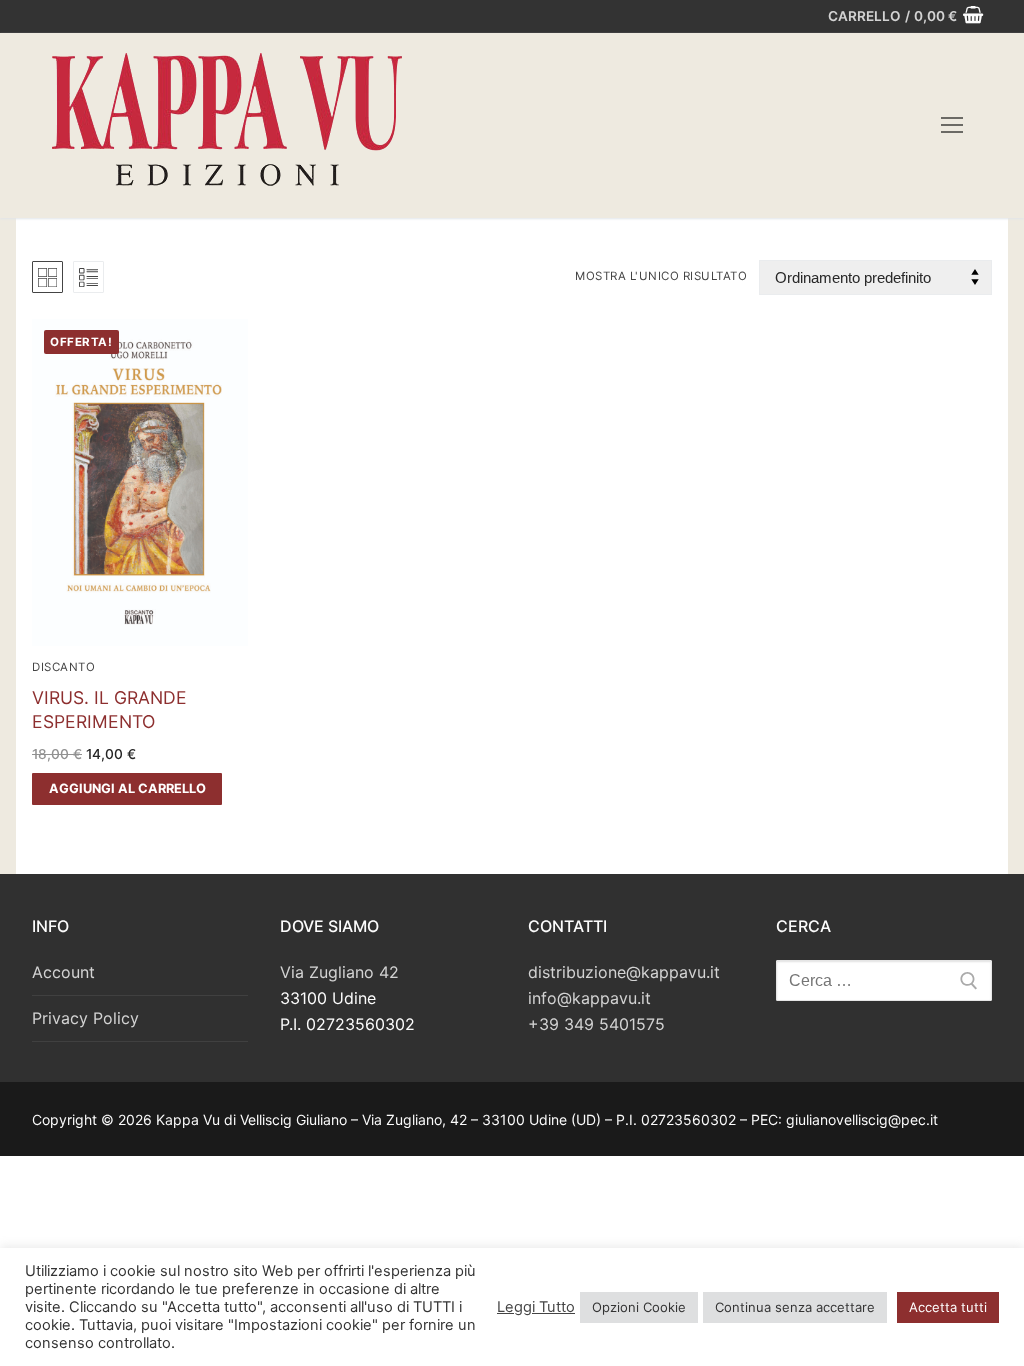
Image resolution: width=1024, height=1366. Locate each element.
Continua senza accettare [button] (795, 1307)
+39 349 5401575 (596, 1024)
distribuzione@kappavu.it (624, 972)
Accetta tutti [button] (948, 1307)
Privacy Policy (85, 1018)
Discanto (63, 667)
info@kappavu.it (589, 998)
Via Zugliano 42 (339, 972)
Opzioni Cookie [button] (639, 1307)
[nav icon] (952, 126)
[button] (127, 789)
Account (63, 972)
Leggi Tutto (536, 1307)
